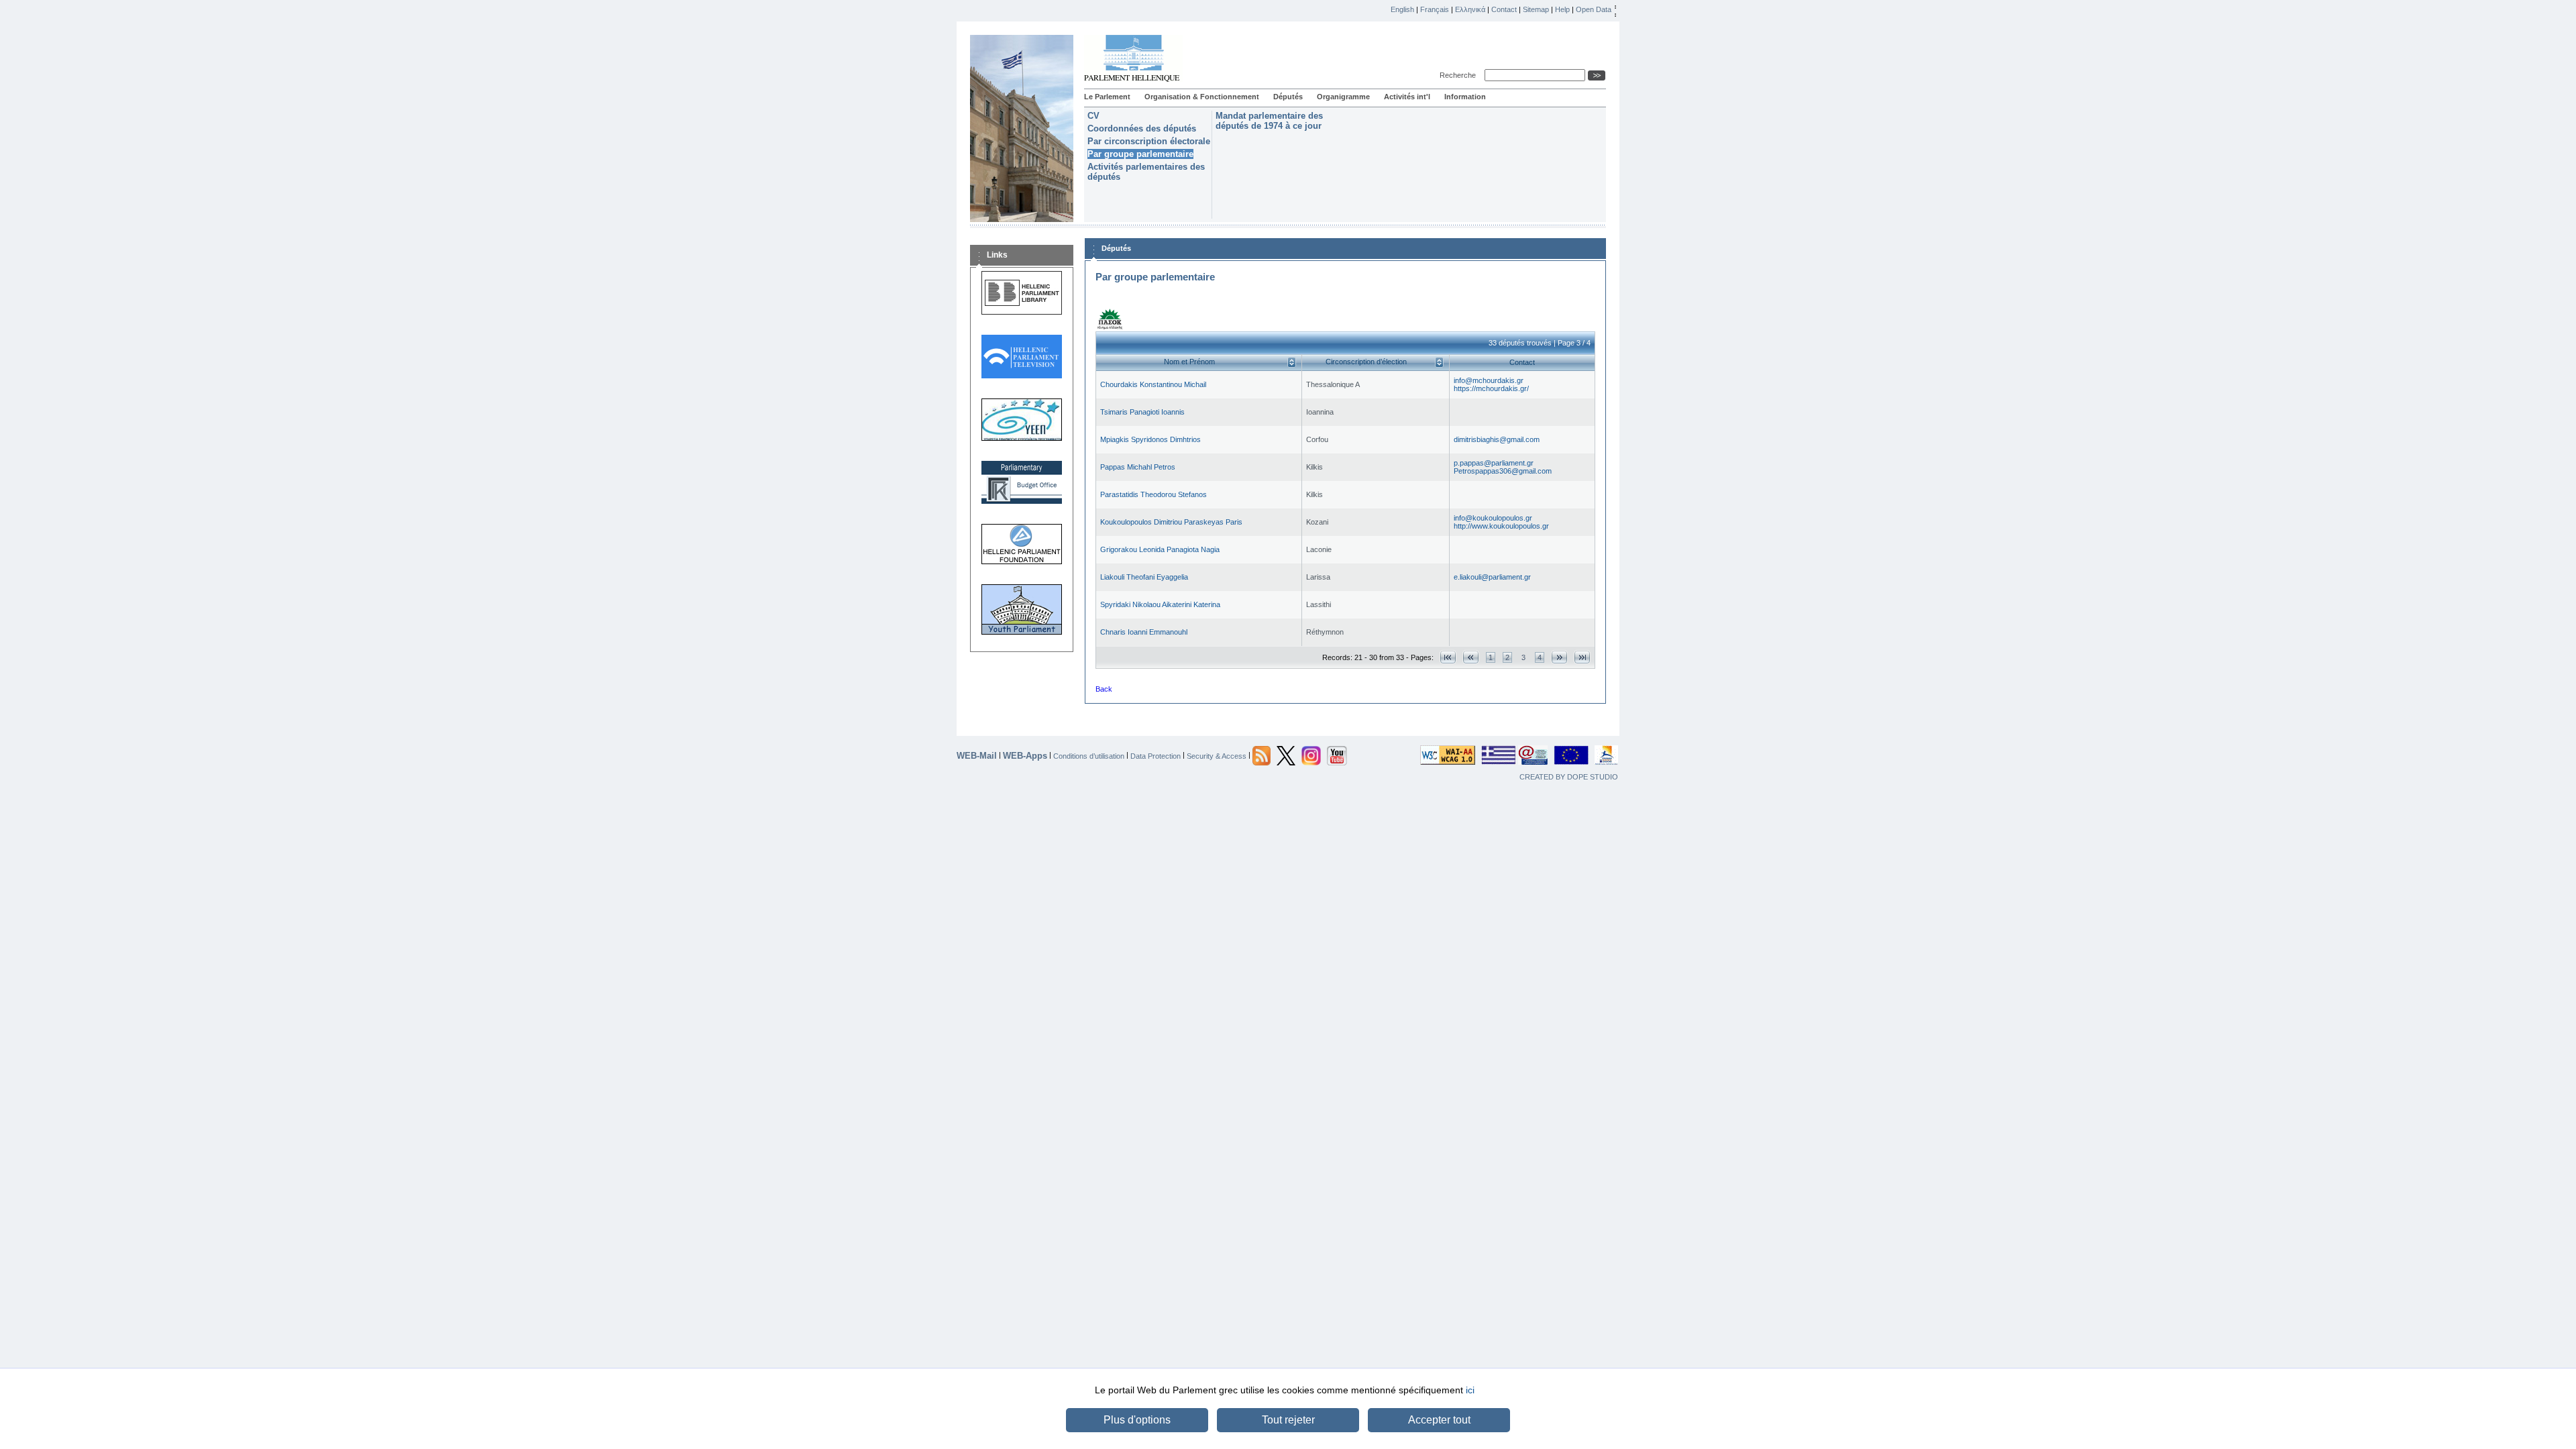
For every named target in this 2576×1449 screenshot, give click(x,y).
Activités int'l (1407, 97)
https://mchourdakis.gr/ (1491, 388)
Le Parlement (1107, 97)
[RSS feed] (1262, 755)
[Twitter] (1286, 755)
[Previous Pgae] (1471, 657)
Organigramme (1343, 97)
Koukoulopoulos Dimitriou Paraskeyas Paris (1171, 522)
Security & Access (1217, 755)
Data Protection (1156, 755)
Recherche (1460, 75)
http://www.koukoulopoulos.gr (1501, 526)
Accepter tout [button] (1439, 1420)
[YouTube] (1337, 755)
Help (1562, 9)
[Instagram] (1311, 755)
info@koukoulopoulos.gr (1493, 518)
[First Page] (1448, 657)
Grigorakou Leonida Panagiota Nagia (1160, 549)
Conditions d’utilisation (1089, 755)
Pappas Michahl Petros (1138, 467)
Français (1435, 9)
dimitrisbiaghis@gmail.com (1497, 439)
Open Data (1594, 9)
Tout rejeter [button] (1288, 1420)
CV (1093, 116)
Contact (1504, 9)
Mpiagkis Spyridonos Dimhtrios (1150, 439)
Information (1465, 97)
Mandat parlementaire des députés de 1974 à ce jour (1269, 121)
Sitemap (1536, 9)
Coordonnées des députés (1142, 128)
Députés (1288, 97)
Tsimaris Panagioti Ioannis (1142, 412)
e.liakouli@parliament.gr (1492, 577)
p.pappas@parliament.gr (1494, 463)
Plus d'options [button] (1137, 1420)
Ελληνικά (1470, 9)
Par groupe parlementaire (1140, 154)
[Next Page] (1559, 657)
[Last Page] (1582, 657)
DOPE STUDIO (1593, 777)
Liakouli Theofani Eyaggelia (1144, 577)
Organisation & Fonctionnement (1202, 97)
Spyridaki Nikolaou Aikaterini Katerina (1160, 604)
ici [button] (1470, 1390)
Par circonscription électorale (1149, 141)
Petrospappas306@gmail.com (1503, 471)
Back (1104, 689)
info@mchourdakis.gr (1489, 380)
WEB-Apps (1025, 756)
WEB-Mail (977, 756)
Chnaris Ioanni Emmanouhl (1144, 632)
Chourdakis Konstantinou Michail (1153, 384)
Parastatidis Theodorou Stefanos (1153, 494)
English (1402, 9)
